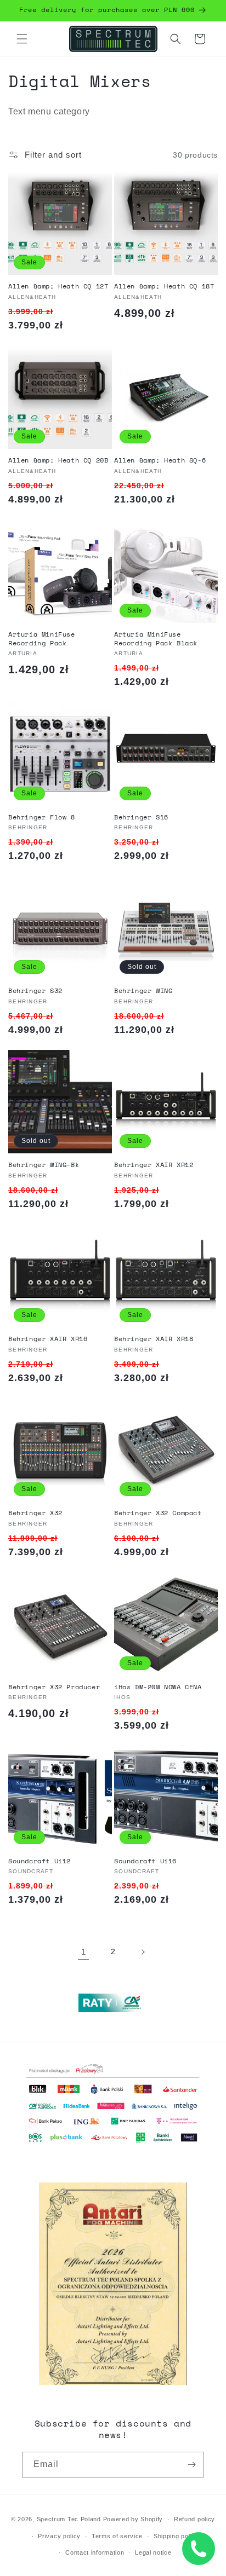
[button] (22, 39)
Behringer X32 (35, 1513)
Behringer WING (143, 991)
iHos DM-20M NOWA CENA (158, 1687)
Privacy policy (59, 2536)
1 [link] (84, 1952)
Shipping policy (176, 2536)
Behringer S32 (35, 991)
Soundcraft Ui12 (39, 1861)
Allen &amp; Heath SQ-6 (160, 460)
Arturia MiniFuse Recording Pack (42, 639)
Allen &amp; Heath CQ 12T (58, 286)
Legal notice (153, 2552)
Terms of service (117, 2536)
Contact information (95, 2552)
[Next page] (143, 1952)
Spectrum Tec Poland (69, 2519)
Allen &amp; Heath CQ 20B (58, 460)
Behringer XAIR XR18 (154, 1339)
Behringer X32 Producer (54, 1687)
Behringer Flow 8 (42, 817)
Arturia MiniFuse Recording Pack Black (156, 639)
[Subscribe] (191, 2465)
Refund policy (194, 2519)
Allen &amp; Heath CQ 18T (164, 286)
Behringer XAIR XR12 (154, 1165)
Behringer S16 (141, 817)
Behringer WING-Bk (44, 1165)
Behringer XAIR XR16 (48, 1339)
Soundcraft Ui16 (145, 1861)
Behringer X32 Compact (158, 1513)
